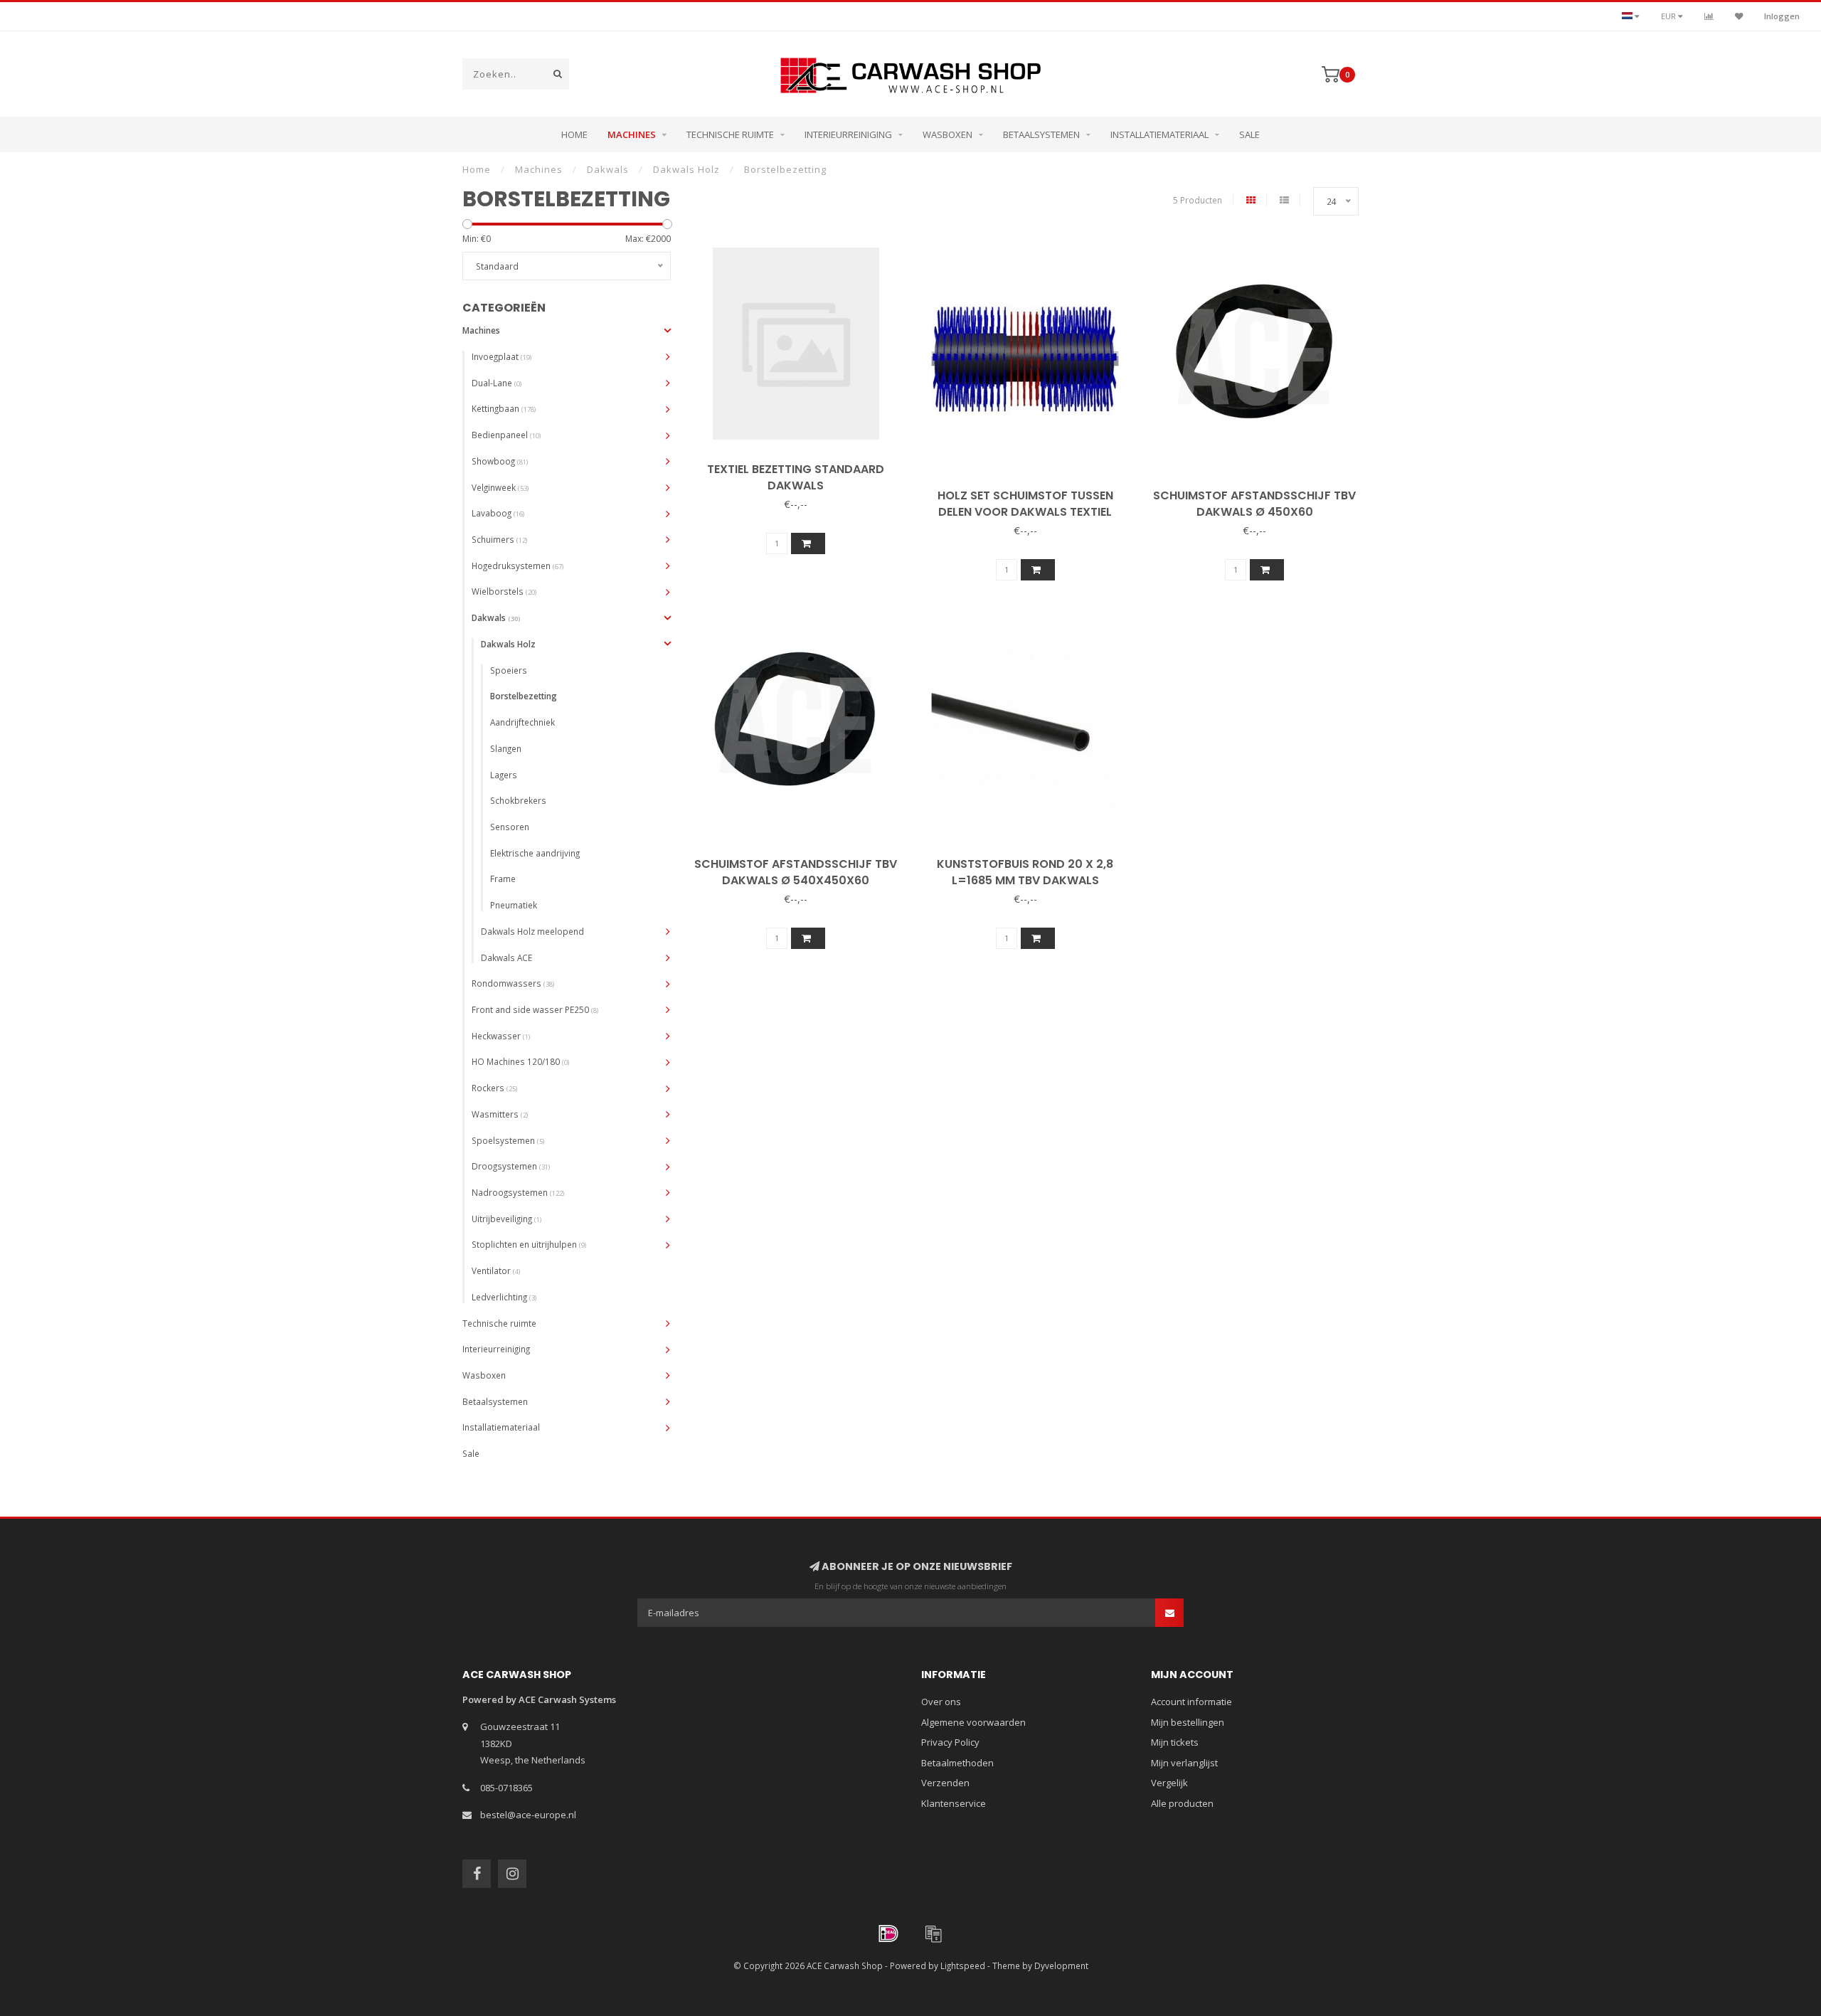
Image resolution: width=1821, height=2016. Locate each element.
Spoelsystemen (508, 1140)
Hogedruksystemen (517, 566)
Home (574, 134)
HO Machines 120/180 (520, 1061)
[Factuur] (933, 1933)
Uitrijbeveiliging (506, 1219)
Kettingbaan (504, 408)
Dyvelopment (1061, 1965)
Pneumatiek (514, 905)
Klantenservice (954, 1803)
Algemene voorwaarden (973, 1722)
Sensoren (510, 827)
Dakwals (496, 617)
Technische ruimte (730, 134)
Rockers (494, 1088)
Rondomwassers (513, 983)
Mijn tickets (1175, 1742)
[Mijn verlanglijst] (1739, 16)
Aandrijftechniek (522, 722)
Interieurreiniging (848, 134)
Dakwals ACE (506, 957)
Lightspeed (963, 1965)
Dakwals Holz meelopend (532, 931)
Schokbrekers (518, 800)
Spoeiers (509, 670)
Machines (632, 134)
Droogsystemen (511, 1166)
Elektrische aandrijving (535, 853)
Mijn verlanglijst (1184, 1763)
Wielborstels (504, 591)
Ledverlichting (504, 1297)
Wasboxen (947, 134)
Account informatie (1191, 1702)
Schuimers (499, 539)
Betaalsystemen (1041, 134)
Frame (503, 879)
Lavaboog (498, 513)
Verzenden (945, 1783)
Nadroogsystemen (518, 1192)
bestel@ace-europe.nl (528, 1815)
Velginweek (500, 487)
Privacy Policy (950, 1742)
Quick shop (801, 465)
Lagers (504, 775)
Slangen (506, 748)
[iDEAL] (888, 1933)
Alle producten (1182, 1803)
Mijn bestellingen (1188, 1722)
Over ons (941, 1702)
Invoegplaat (501, 356)
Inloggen (1782, 16)
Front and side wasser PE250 (535, 1009)
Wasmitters (500, 1114)
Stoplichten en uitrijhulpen (529, 1244)
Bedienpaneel (506, 435)
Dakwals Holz (508, 644)
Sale (1249, 134)
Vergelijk (1169, 1783)
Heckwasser (501, 1036)
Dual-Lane (497, 383)
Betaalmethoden (957, 1763)
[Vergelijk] (1709, 16)
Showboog (500, 461)
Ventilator (496, 1270)
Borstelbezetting (524, 696)
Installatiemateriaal (1159, 134)
